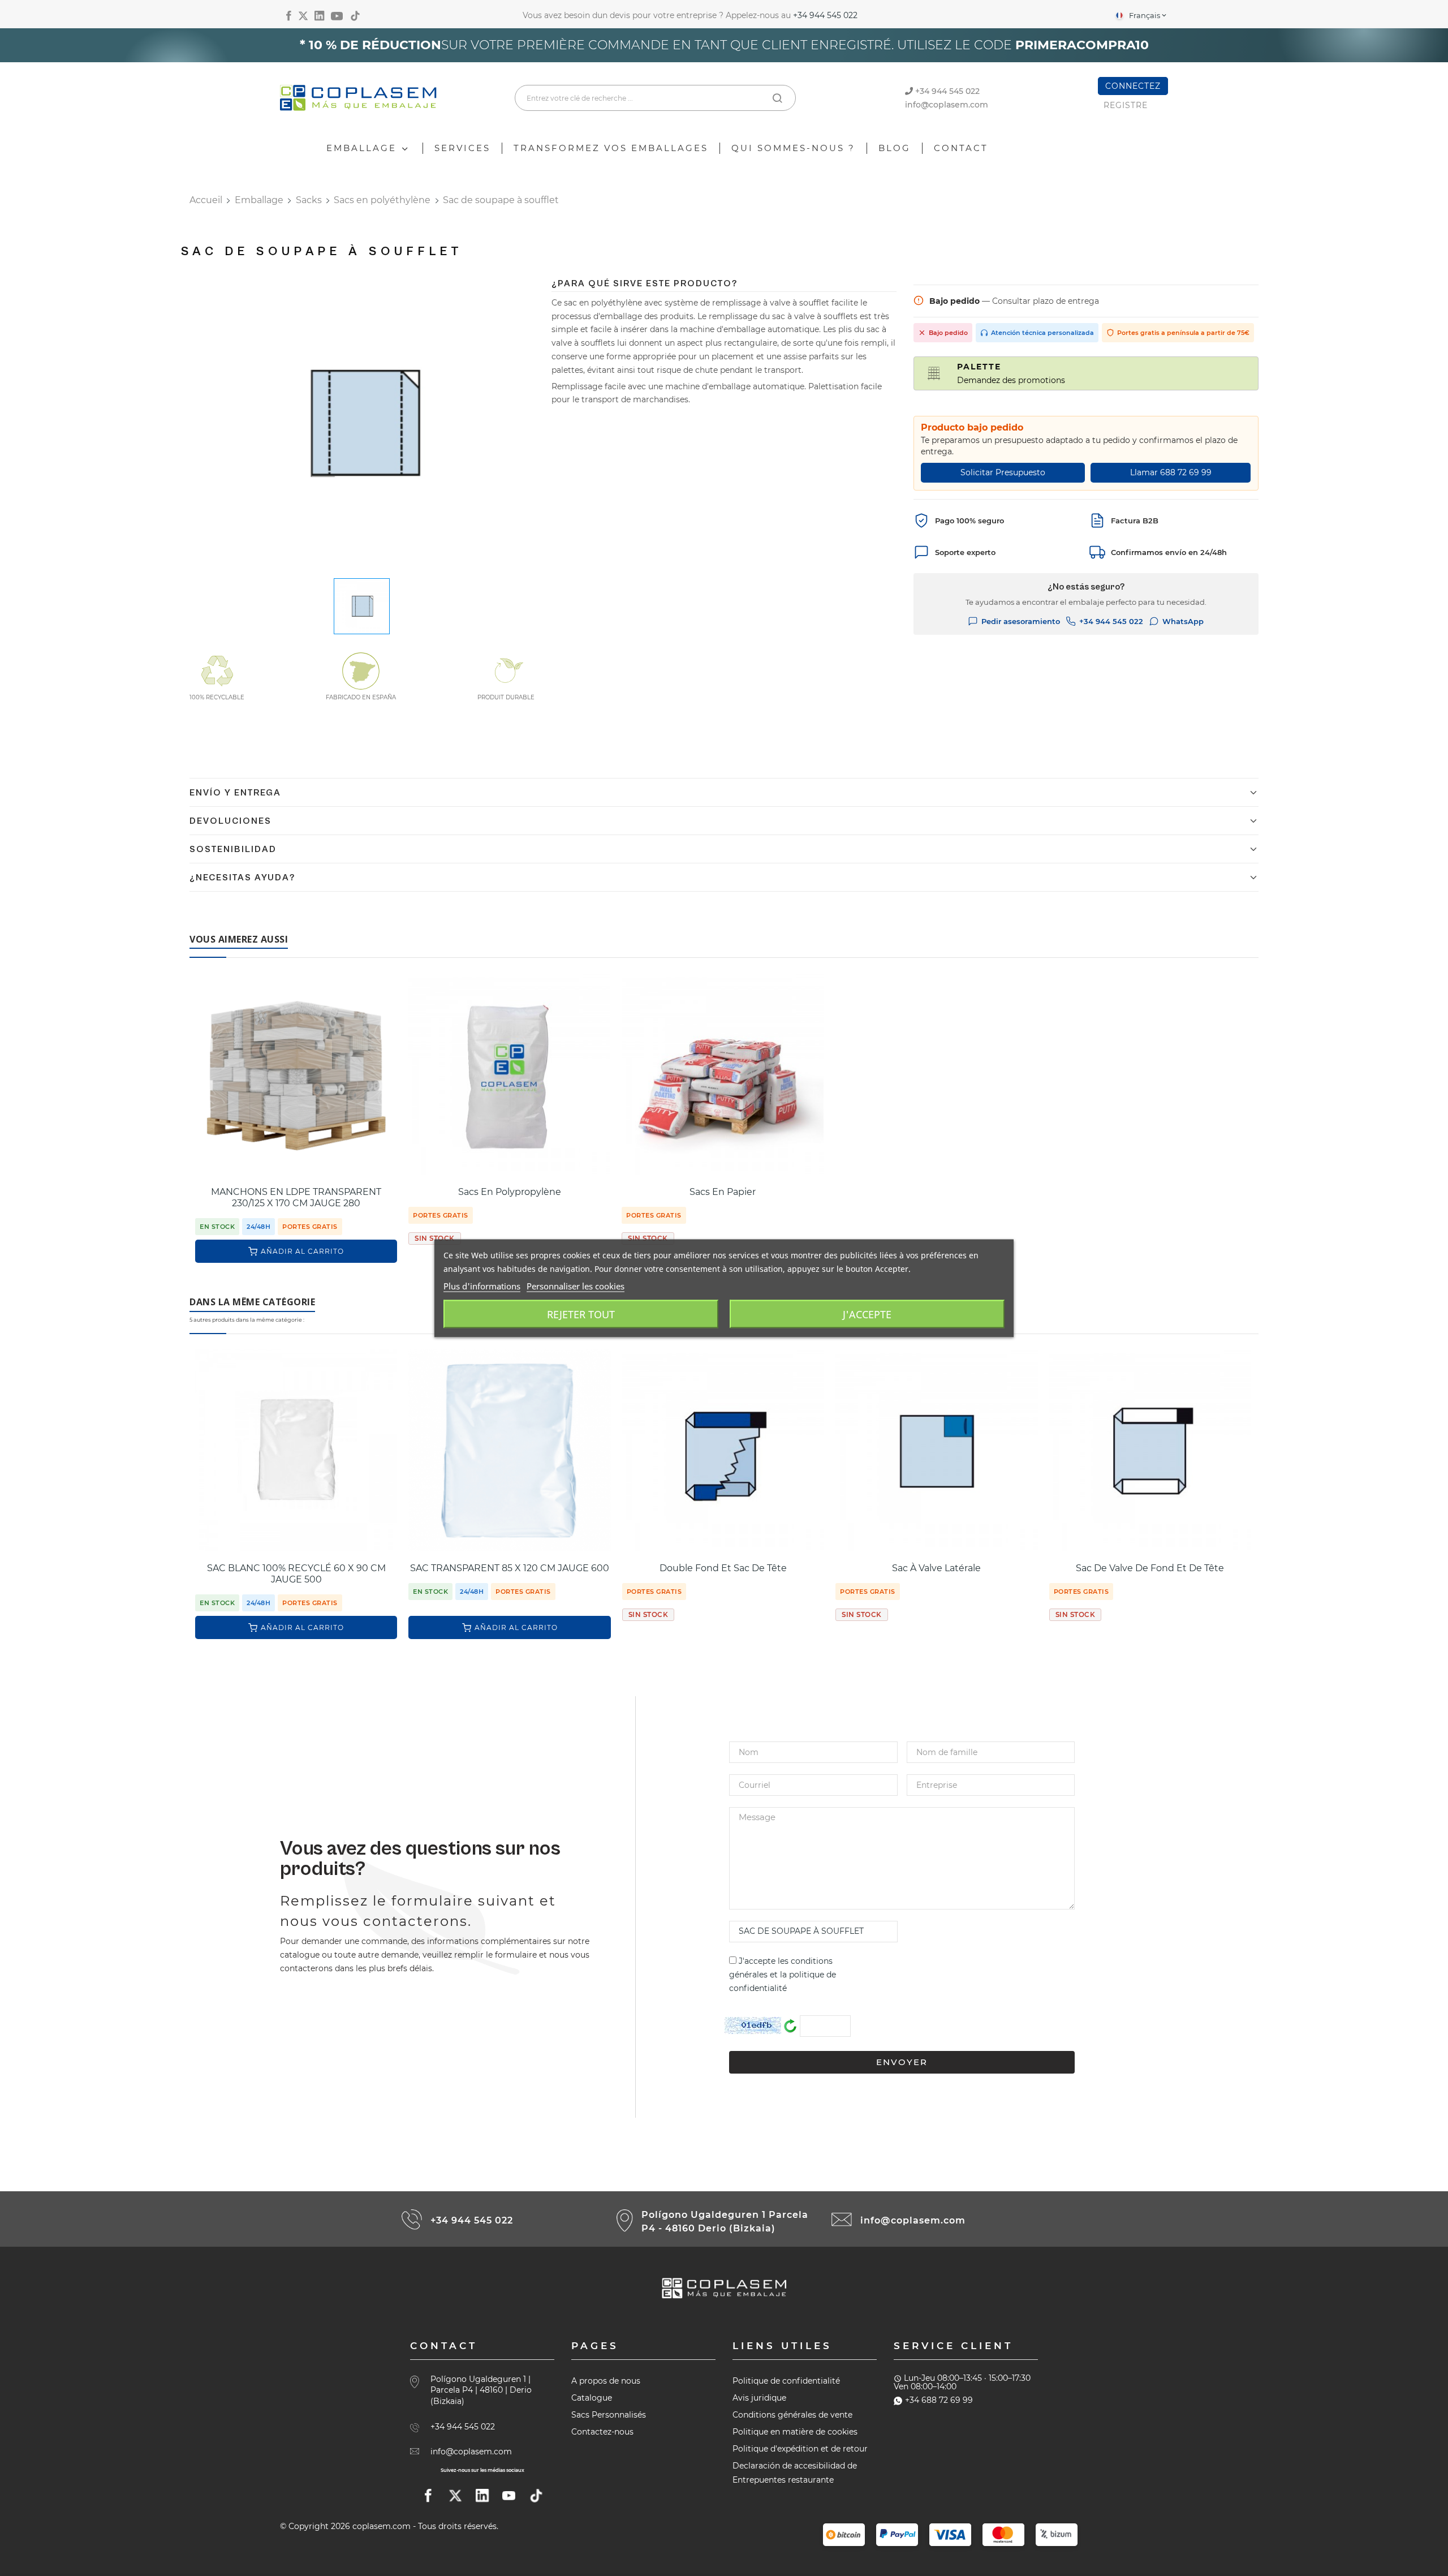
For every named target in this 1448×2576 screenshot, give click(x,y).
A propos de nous (606, 2381)
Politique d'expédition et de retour (800, 2449)
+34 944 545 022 (825, 15)
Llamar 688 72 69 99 (1171, 472)
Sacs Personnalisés (609, 2415)
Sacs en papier (723, 1192)
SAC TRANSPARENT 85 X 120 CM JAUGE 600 (510, 1568)
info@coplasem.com (947, 105)
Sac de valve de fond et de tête (1150, 1568)
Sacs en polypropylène (510, 1192)
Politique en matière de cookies (795, 2432)
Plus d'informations (482, 1285)
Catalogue (592, 2398)
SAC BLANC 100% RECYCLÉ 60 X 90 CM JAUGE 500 (296, 1574)
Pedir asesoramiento (1021, 621)
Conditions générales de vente (792, 2415)
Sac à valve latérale (936, 1568)
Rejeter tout (581, 1314)
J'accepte (867, 1314)
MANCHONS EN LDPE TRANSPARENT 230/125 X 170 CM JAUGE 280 (296, 1197)
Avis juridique (759, 2398)
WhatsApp (1183, 621)
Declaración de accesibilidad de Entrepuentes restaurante (795, 2473)
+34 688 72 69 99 (939, 2400)
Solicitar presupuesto (1003, 472)
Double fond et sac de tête (723, 1568)
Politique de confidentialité (786, 2381)
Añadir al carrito (302, 1251)
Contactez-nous (602, 2432)
